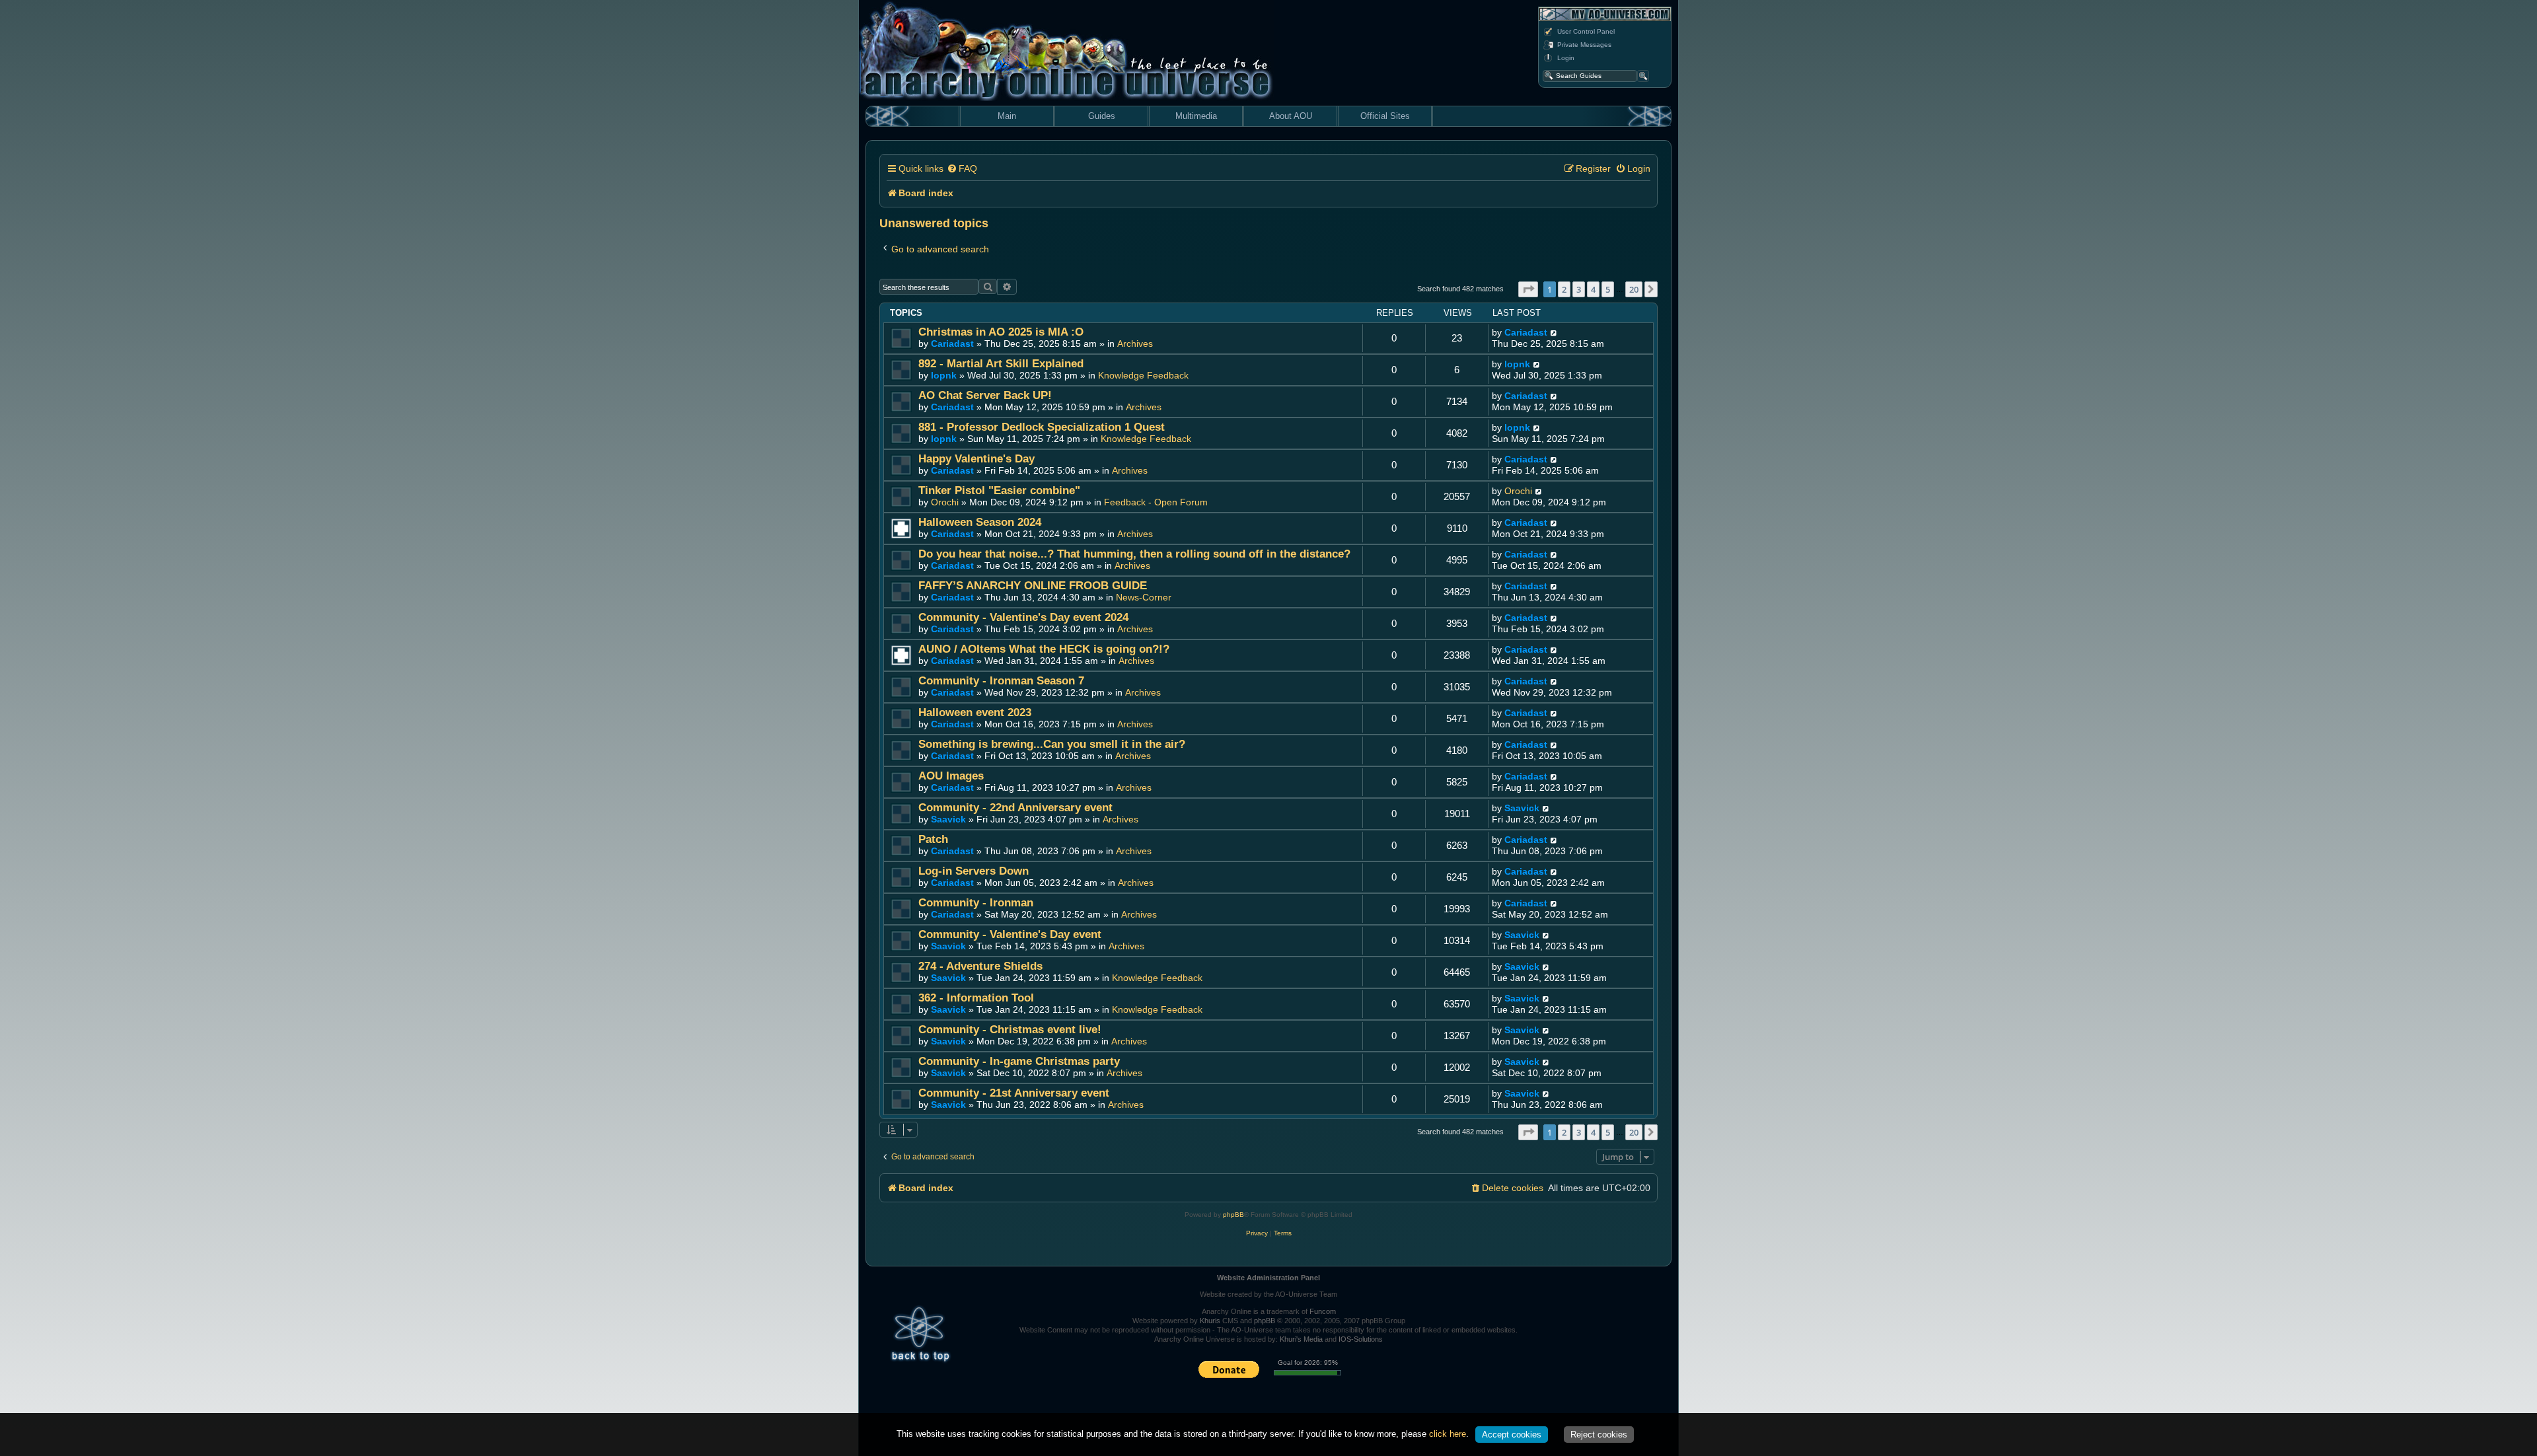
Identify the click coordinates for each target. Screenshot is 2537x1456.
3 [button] (1579, 289)
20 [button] (1634, 289)
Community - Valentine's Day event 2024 (1023, 617)
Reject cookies (1599, 1435)
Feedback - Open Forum (1156, 502)
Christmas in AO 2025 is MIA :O (1001, 332)
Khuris (1210, 1321)
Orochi (945, 502)
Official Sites (1385, 116)
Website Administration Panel (1268, 1278)
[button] (1528, 289)
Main (1007, 116)
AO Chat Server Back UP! (985, 395)
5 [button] (1608, 289)
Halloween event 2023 (975, 712)
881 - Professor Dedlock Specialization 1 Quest (1042, 427)
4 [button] (1593, 289)
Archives (1135, 344)
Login (1566, 58)
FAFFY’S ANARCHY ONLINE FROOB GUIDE (1033, 586)
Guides (1102, 116)
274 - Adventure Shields (980, 966)
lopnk (944, 375)
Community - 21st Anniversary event (1014, 1093)
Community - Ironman (976, 903)
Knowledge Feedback (1143, 375)
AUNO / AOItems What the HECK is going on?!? (1044, 649)
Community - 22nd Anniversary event (1015, 808)
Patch (933, 839)
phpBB (1233, 1215)
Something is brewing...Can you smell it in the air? (1052, 744)
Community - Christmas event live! (1010, 1030)
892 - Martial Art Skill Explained (1001, 364)
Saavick (948, 819)
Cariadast (952, 344)
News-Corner (1144, 597)
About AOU (1291, 116)
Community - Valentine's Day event (1010, 934)
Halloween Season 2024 (980, 522)
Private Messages (1584, 45)
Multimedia (1196, 116)
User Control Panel (1586, 31)
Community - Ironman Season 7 (1001, 681)
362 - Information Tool (976, 998)
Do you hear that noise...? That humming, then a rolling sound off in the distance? (1134, 554)
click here (1448, 1434)
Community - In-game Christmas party (1019, 1061)
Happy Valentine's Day (976, 459)
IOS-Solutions (1361, 1339)
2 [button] (1564, 289)
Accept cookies (1512, 1435)
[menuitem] (962, 169)
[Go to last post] (1554, 333)
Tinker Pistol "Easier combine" (999, 491)
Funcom (1323, 1311)
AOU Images (951, 776)
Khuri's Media (1301, 1339)
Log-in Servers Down (974, 871)
